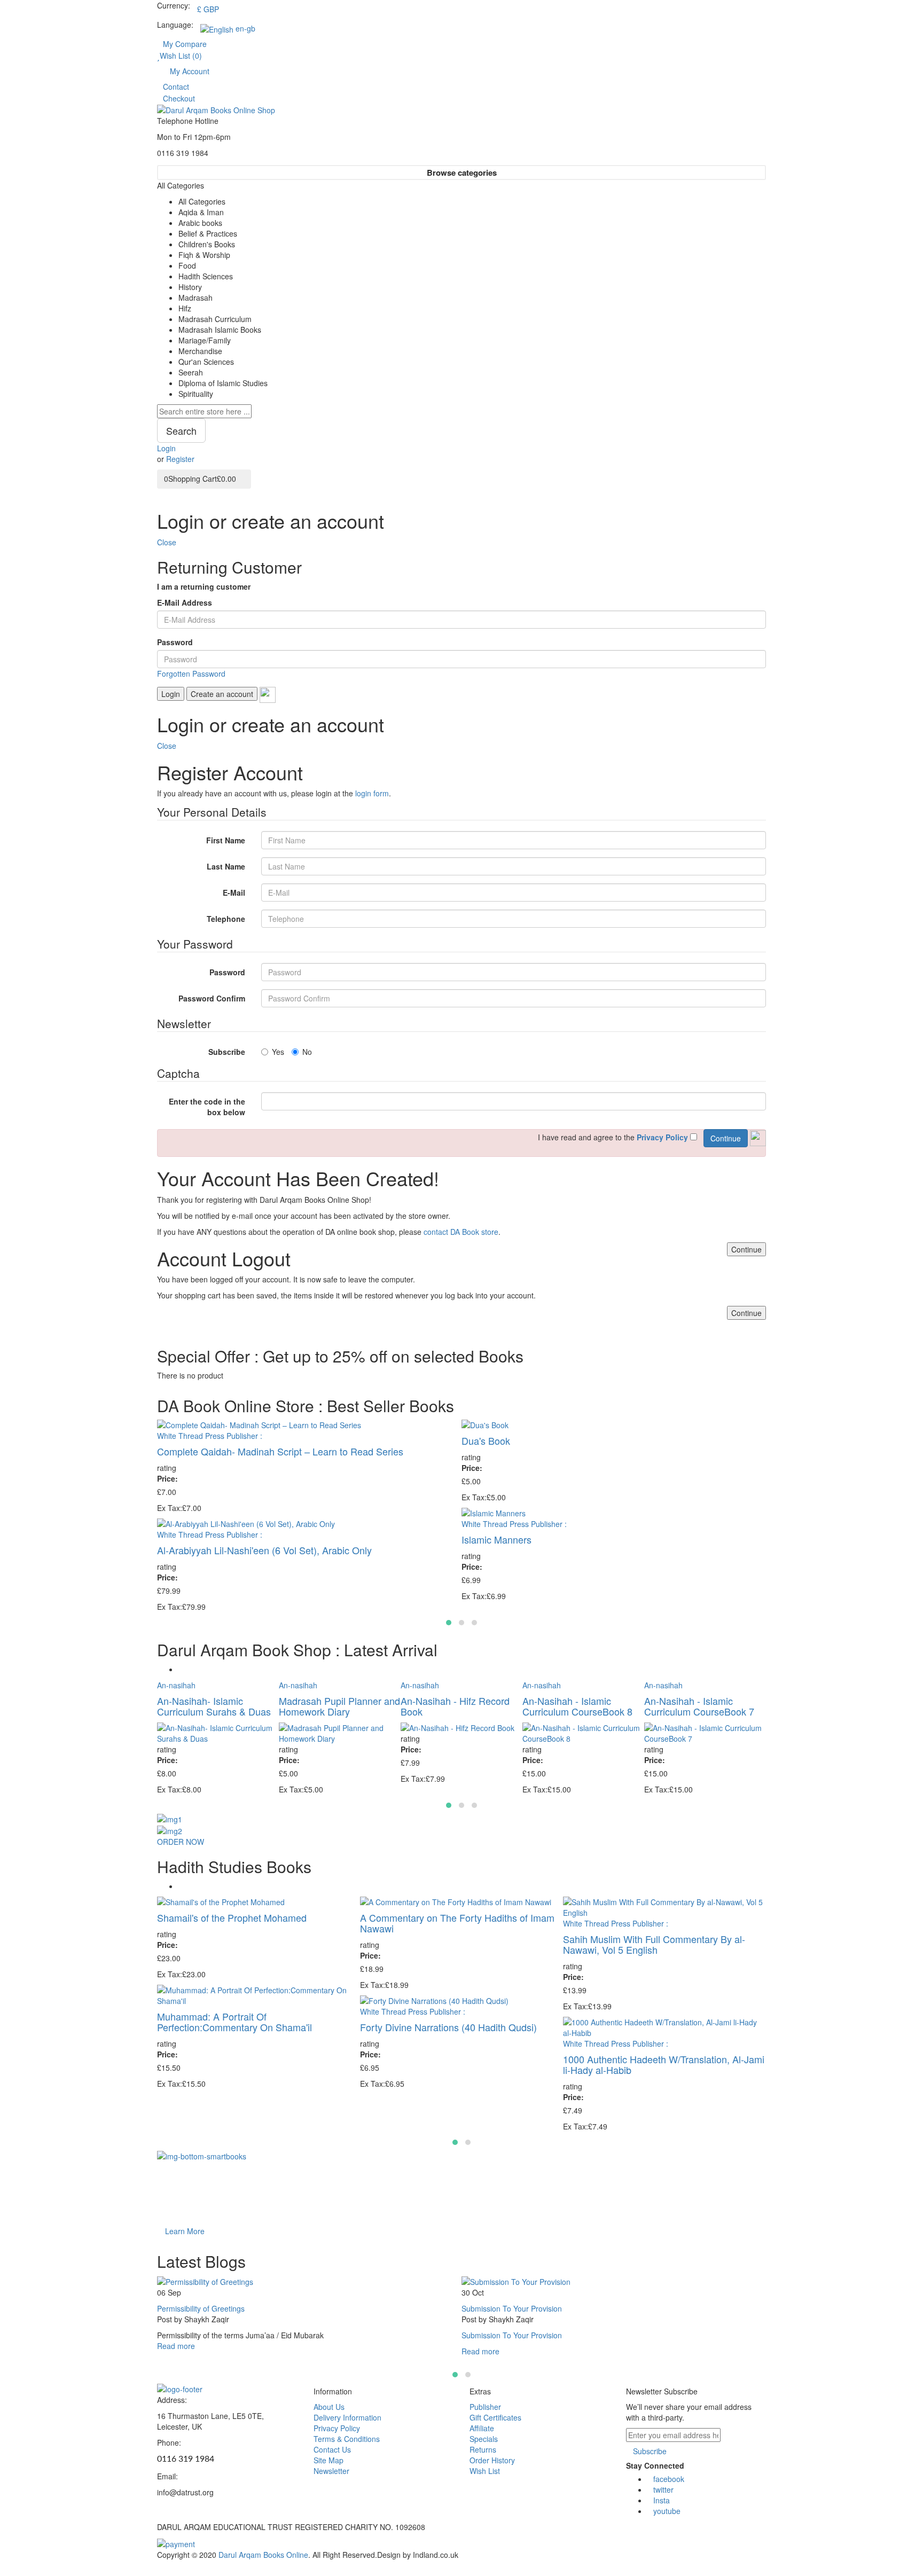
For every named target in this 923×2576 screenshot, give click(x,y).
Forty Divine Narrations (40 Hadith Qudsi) (448, 2027)
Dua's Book (486, 1440)
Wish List (485, 2471)
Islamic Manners (496, 1539)
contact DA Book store (461, 1232)
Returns (483, 2449)
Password (175, 642)
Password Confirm (212, 998)
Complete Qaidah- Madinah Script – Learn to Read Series (280, 1451)
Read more (176, 2346)
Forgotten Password (191, 674)
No (307, 1052)
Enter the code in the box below (207, 1107)
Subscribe (227, 1052)
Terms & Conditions (347, 2439)
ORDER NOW (181, 1842)
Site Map (328, 2460)
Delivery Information (347, 2417)
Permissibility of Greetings (201, 2308)
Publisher (485, 2407)
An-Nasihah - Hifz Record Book (455, 1706)
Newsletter (331, 2471)
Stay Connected (655, 2465)
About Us (329, 2407)
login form (372, 793)
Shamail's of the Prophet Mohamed (232, 1917)
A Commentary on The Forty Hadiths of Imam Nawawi (457, 1923)
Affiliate (482, 2428)
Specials (484, 2439)
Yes (278, 1052)
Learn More (185, 2231)
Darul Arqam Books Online (263, 2555)
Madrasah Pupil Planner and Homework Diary (339, 1706)
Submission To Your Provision (512, 2308)
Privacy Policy (337, 2428)
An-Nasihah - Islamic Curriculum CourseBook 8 (577, 1706)
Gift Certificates (495, 2417)
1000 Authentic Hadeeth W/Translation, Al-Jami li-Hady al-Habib (664, 2064)
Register (180, 459)
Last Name (226, 866)
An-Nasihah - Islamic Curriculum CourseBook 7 (699, 1706)
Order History (492, 2460)
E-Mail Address (185, 602)
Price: (167, 1478)
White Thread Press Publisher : (210, 1436)
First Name (226, 840)
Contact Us (332, 2449)
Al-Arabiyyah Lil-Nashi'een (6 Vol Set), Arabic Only (264, 1550)
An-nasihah (176, 1685)
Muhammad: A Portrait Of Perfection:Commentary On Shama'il (234, 2022)
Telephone (226, 919)
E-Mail (234, 892)
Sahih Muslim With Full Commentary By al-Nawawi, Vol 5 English (654, 1944)
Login (166, 448)
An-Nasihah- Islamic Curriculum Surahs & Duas (214, 1706)
